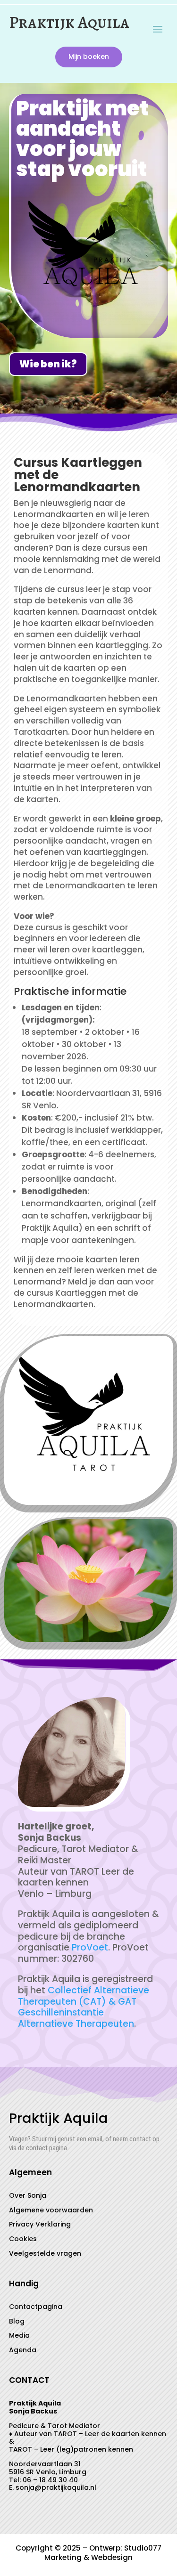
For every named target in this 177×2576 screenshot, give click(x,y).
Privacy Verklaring (40, 2224)
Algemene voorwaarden (51, 2210)
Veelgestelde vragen (45, 2253)
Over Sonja (28, 2195)
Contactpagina (36, 2307)
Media (19, 2335)
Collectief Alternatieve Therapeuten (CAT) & (84, 1996)
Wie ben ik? (48, 364)
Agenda (23, 2350)
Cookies (23, 2239)
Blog (17, 2321)
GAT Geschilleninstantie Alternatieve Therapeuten (77, 2013)
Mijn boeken (89, 57)
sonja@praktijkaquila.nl (56, 2487)
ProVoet (90, 1947)
